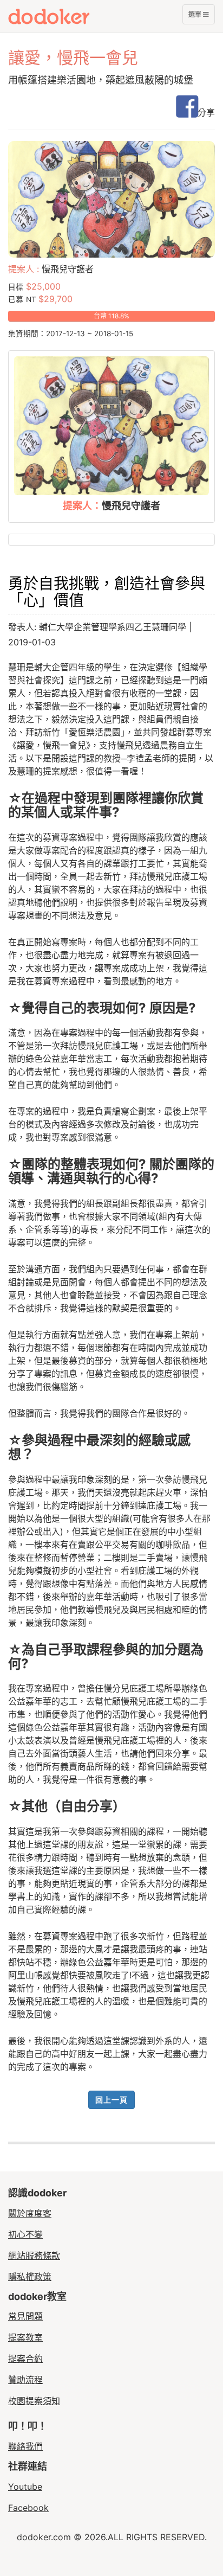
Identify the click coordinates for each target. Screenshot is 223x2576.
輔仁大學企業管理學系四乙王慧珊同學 (113, 627)
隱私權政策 (30, 2277)
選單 (195, 17)
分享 (206, 112)
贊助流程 (25, 2380)
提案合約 (25, 2359)
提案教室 (25, 2337)
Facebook (28, 2508)
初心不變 (25, 2234)
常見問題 (25, 2316)
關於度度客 (30, 2213)
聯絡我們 (25, 2446)
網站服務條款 (34, 2255)
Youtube (25, 2487)
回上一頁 (111, 2100)
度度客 (69, 16)
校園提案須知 (34, 2401)
